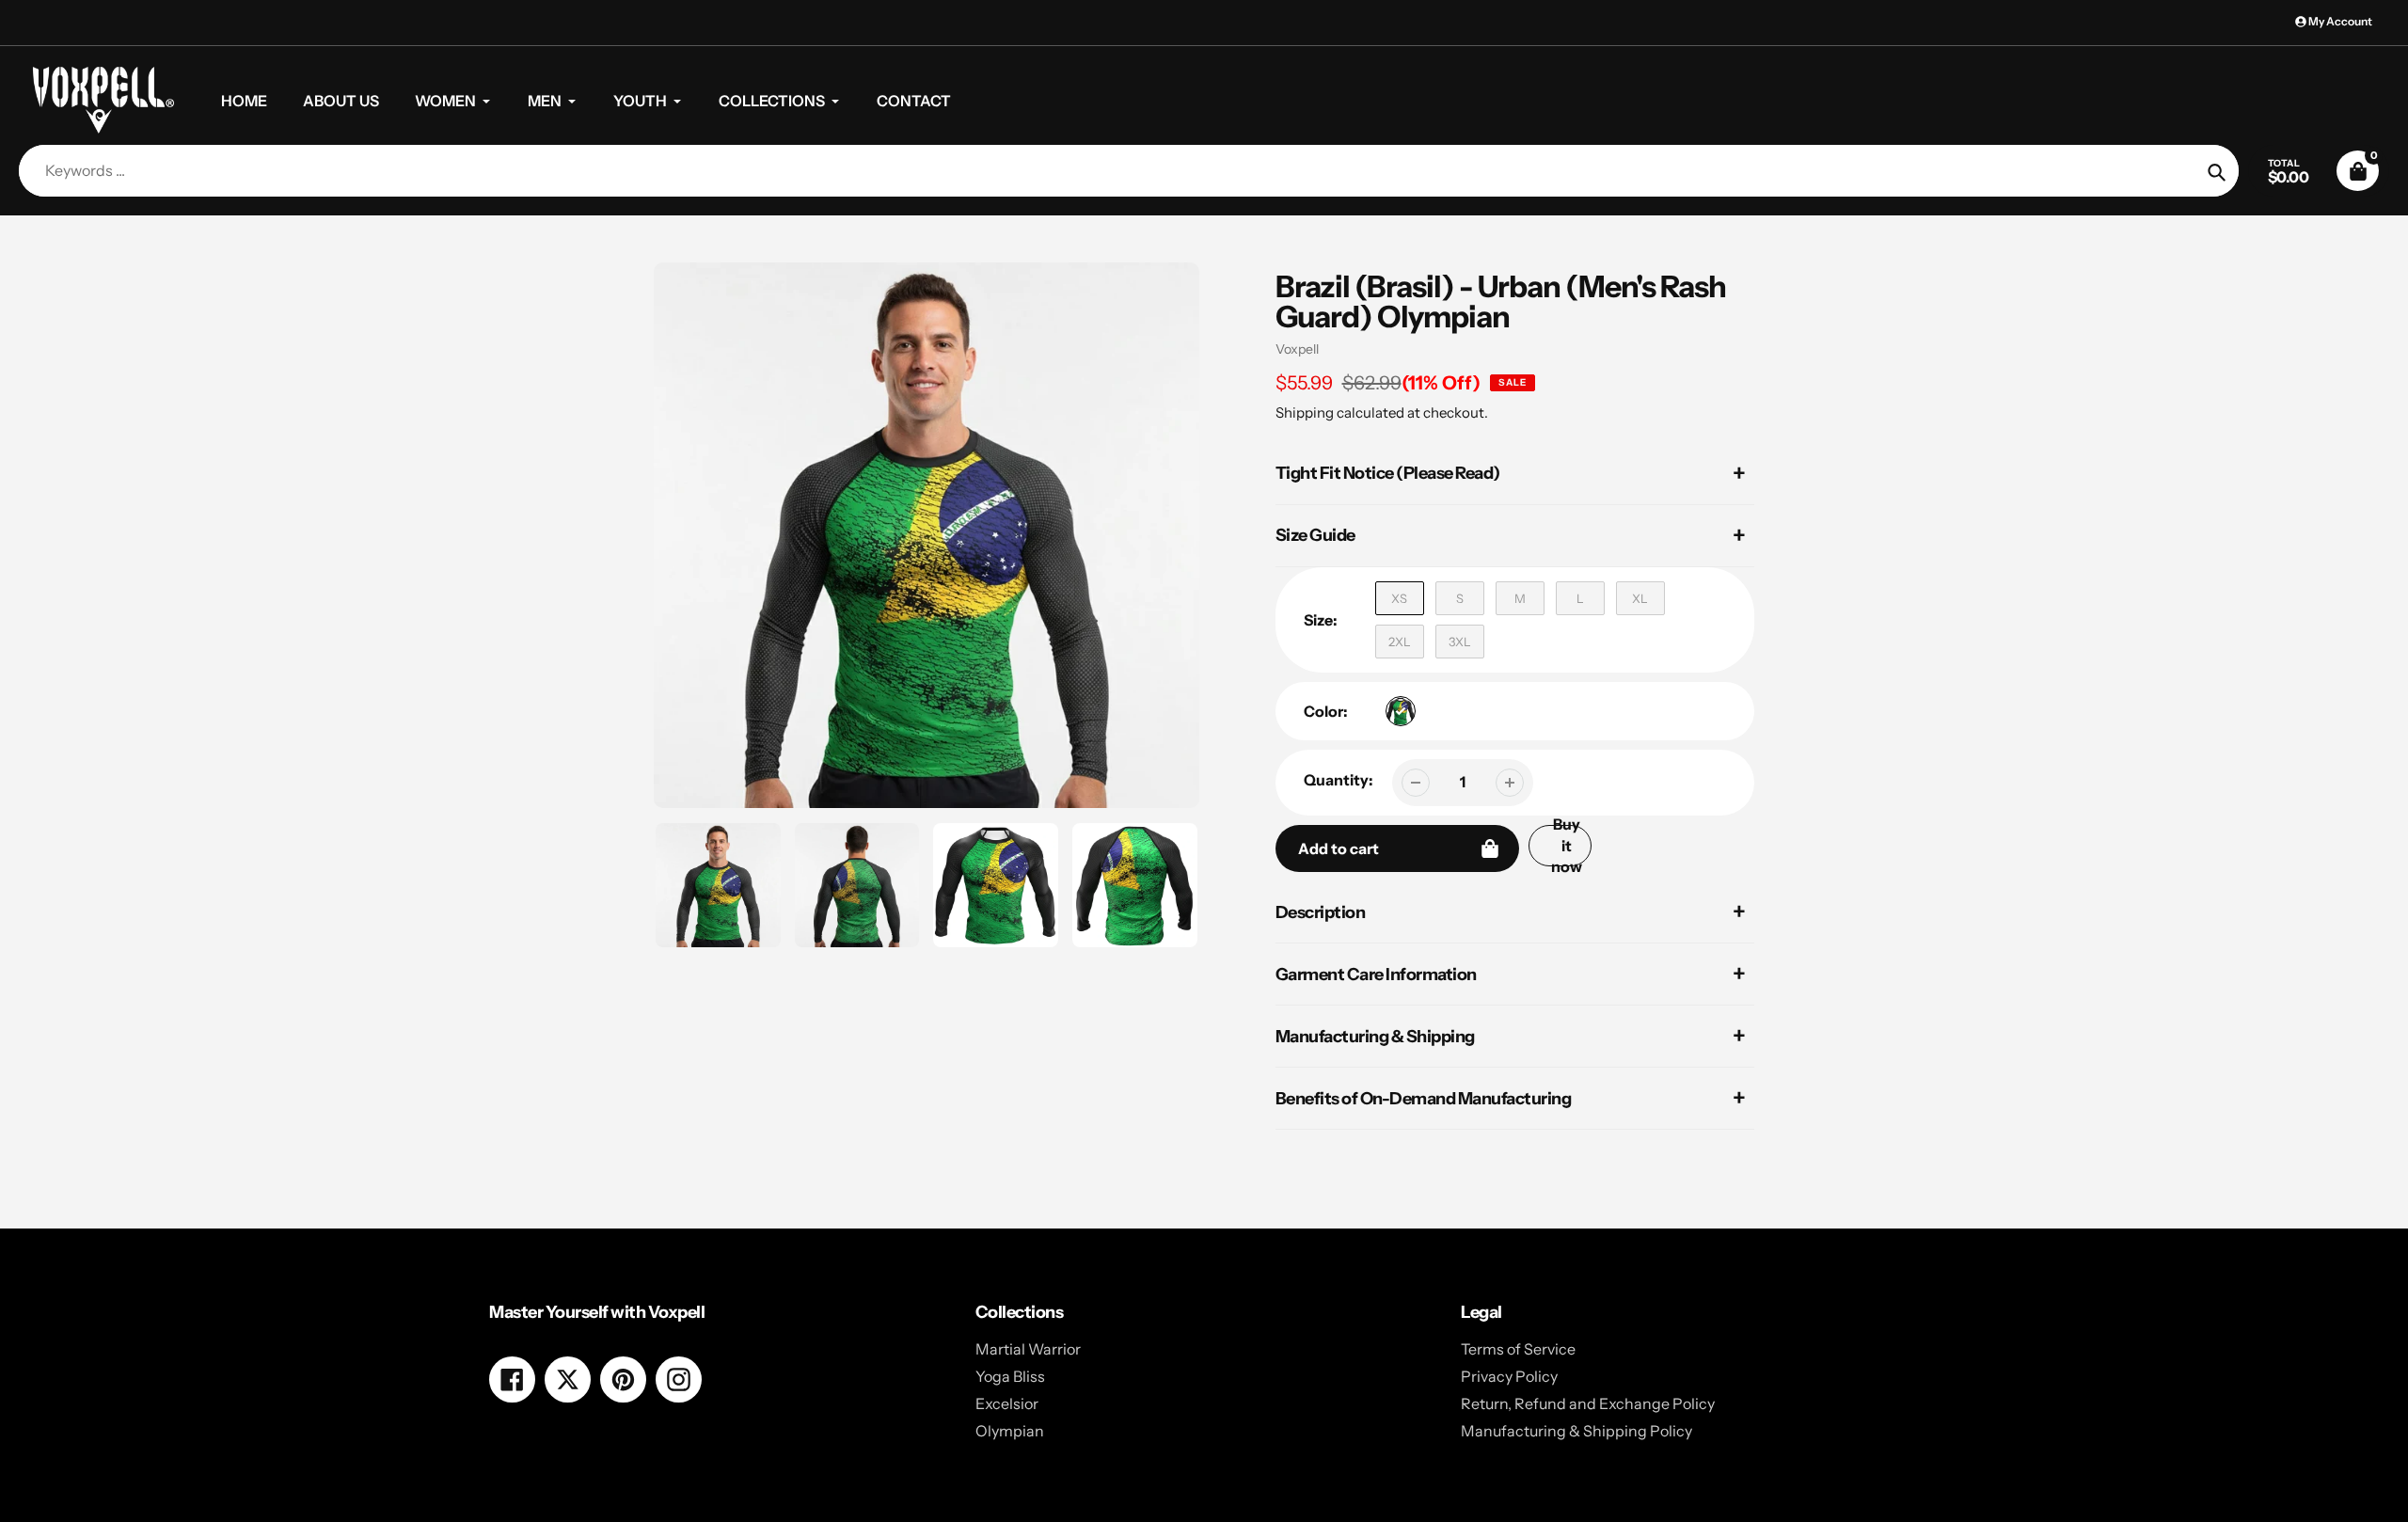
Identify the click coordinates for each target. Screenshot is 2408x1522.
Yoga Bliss (1010, 1376)
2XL (1400, 642)
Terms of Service (1518, 1349)
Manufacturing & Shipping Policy (1576, 1431)
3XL (1460, 642)
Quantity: (1339, 780)
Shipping (1305, 412)
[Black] (1401, 711)
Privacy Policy (1509, 1376)
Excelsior (1007, 1403)
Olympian (1010, 1431)
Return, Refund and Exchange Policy (1588, 1403)
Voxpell (1297, 349)
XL (1640, 598)
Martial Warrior (1028, 1349)
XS (1399, 598)
